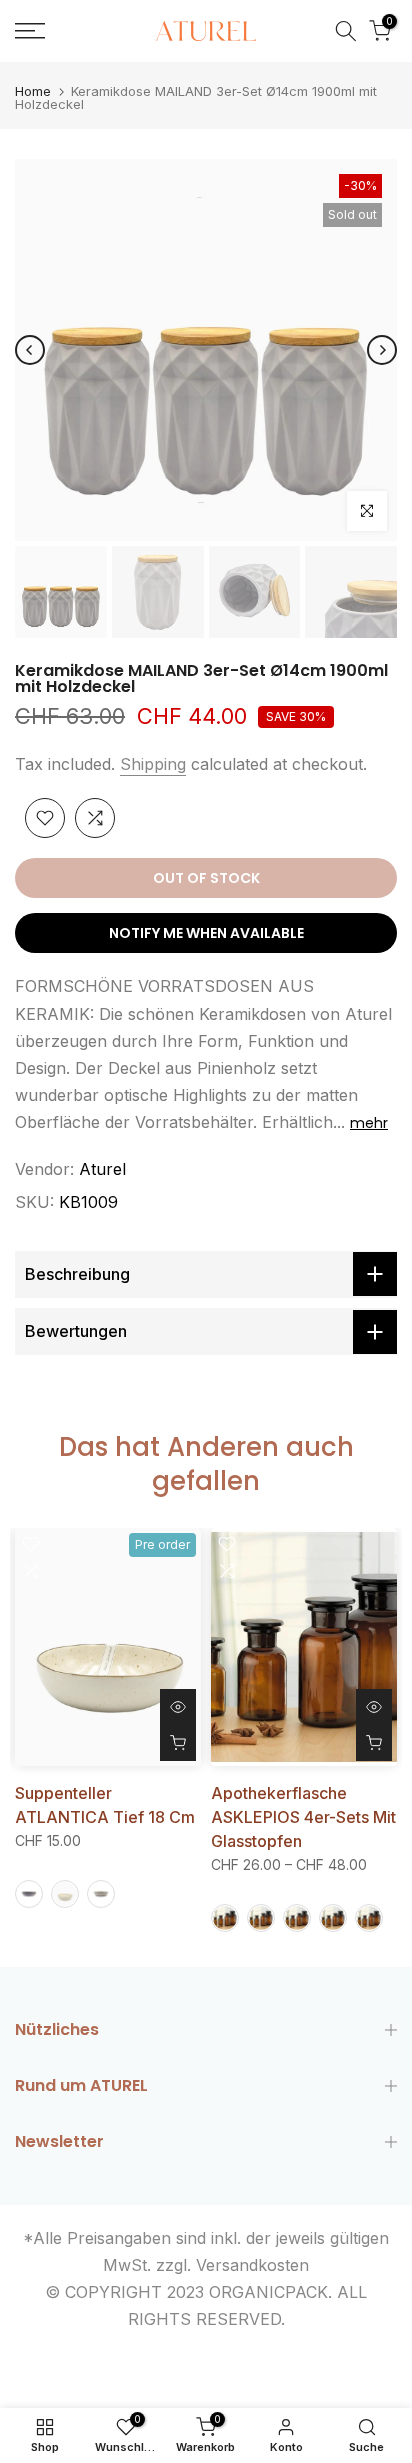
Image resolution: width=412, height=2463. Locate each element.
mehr (369, 1123)
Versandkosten (252, 2265)
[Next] (382, 350)
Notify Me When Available (206, 933)
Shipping (153, 764)
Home (33, 91)
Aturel (102, 1169)
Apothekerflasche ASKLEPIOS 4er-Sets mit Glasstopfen (303, 1817)
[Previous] (30, 350)
